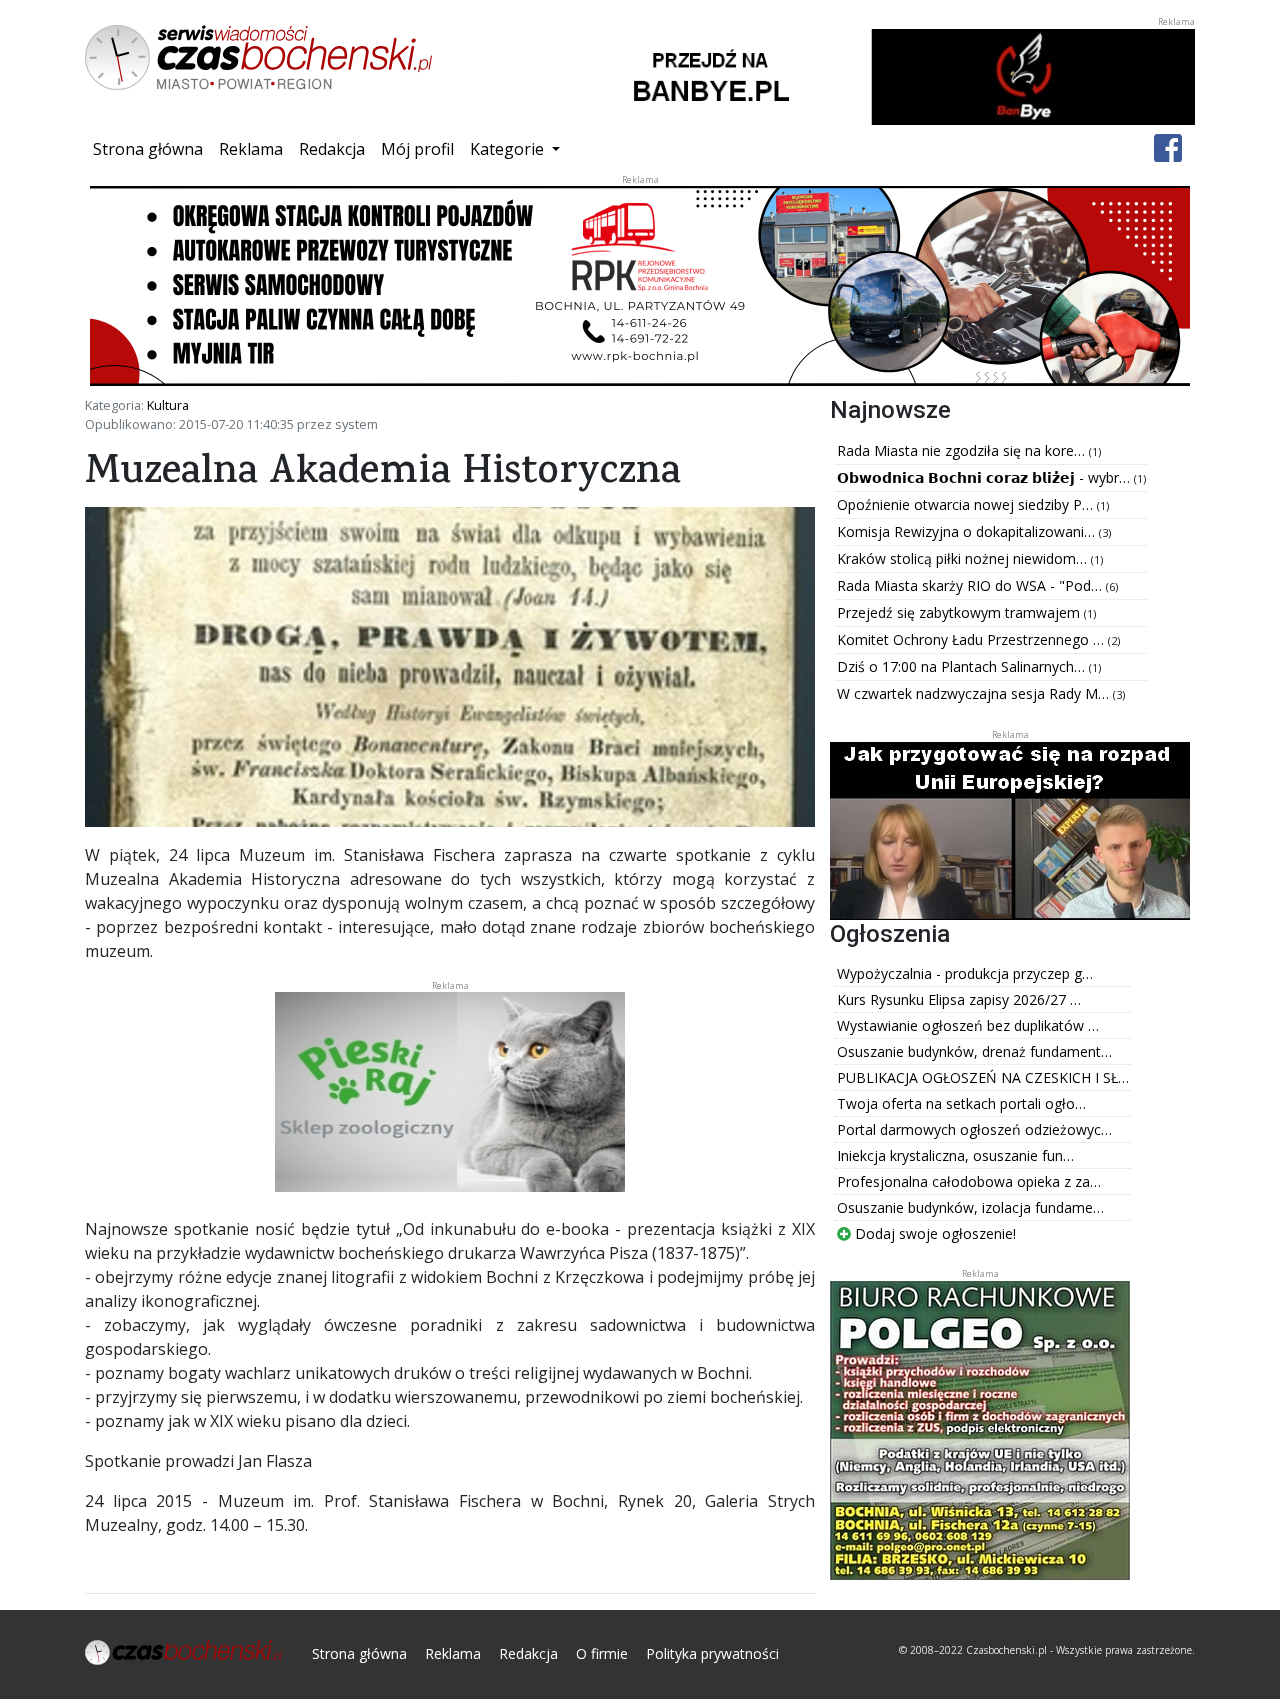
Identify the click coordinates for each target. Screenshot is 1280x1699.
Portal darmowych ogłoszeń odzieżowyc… (974, 1129)
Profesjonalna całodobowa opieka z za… (969, 1181)
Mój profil (417, 149)
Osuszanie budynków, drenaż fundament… (974, 1051)
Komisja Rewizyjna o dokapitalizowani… (968, 531)
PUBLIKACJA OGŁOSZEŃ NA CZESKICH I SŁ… (983, 1077)
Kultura (168, 405)
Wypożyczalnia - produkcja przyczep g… (965, 973)
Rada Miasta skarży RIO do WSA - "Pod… (971, 585)
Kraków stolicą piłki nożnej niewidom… (964, 558)
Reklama (251, 149)
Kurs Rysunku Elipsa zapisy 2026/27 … (959, 999)
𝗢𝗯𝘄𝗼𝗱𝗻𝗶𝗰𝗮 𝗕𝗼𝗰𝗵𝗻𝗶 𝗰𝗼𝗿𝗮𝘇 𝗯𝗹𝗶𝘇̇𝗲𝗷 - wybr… (985, 477)
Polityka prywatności (712, 1653)
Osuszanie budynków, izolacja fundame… (970, 1207)
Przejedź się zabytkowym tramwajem (960, 612)
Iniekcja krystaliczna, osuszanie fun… (955, 1155)
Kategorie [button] (509, 149)
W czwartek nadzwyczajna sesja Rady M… (975, 693)
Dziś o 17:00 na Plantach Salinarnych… (963, 666)
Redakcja (332, 149)
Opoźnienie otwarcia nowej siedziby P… (967, 504)
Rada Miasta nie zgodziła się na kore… (963, 450)
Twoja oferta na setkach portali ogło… (961, 1103)
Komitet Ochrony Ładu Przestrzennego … (972, 639)
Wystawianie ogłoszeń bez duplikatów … (968, 1025)
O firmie (602, 1653)
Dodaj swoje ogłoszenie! (933, 1233)
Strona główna (152, 148)
